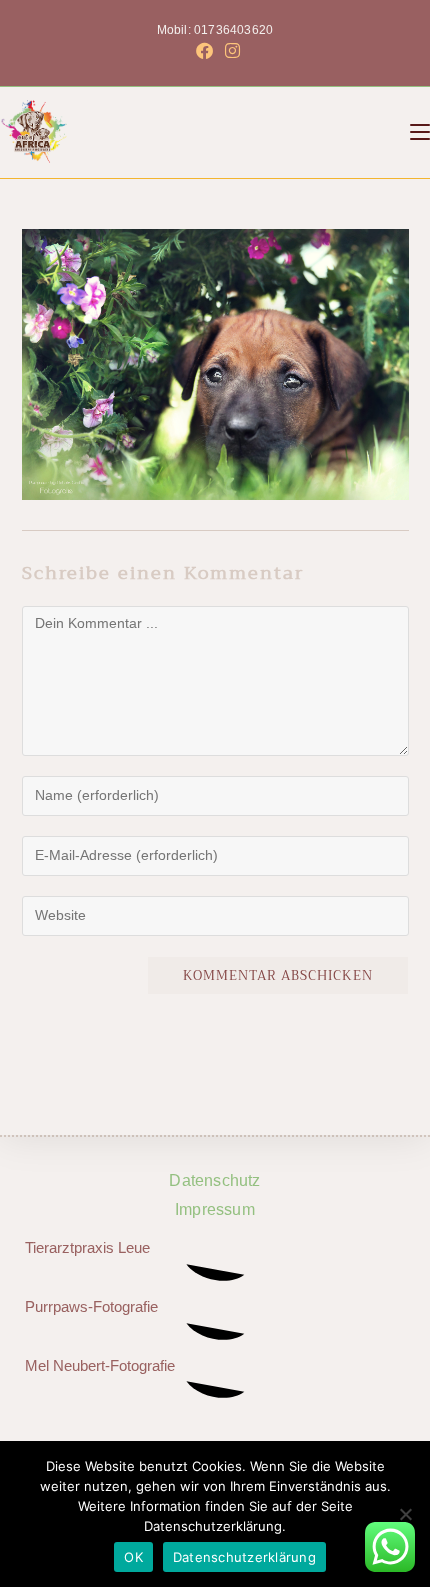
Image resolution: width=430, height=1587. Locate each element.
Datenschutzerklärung (244, 1557)
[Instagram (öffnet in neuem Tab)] (229, 51)
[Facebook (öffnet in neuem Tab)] (204, 51)
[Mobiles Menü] (420, 132)
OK (133, 1557)
